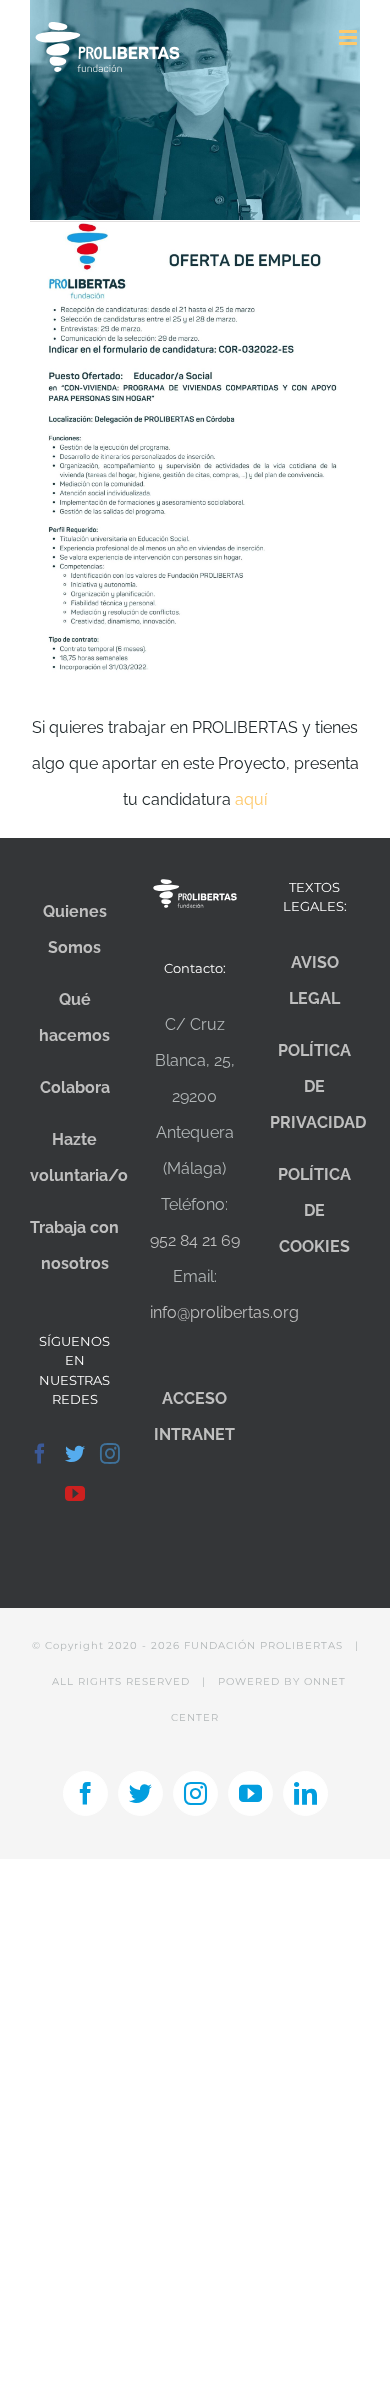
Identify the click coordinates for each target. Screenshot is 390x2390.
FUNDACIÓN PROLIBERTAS (263, 1645)
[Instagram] (110, 1454)
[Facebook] (40, 1454)
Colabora (75, 1087)
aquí (251, 799)
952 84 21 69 (195, 1240)
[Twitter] (75, 1454)
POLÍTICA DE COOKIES (314, 1210)
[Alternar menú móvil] (349, 37)
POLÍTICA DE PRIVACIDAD (318, 1086)
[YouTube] (75, 1494)
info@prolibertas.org (224, 1312)
